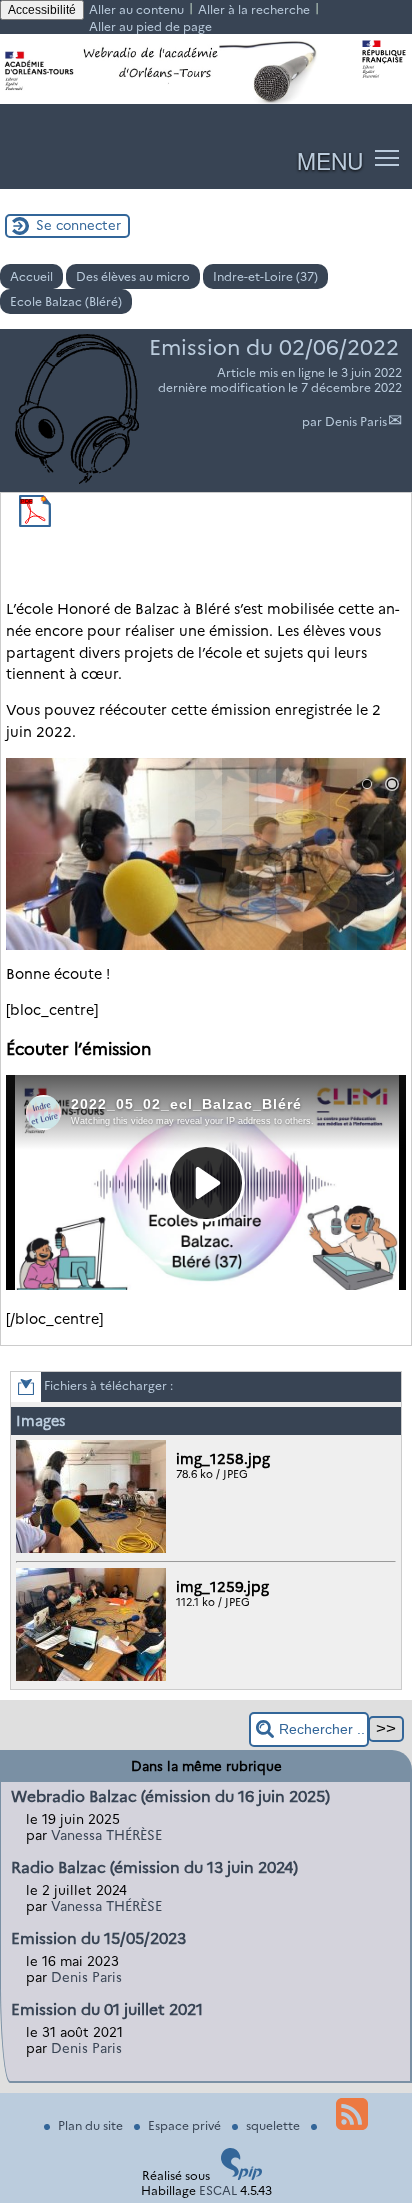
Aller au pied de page (150, 26)
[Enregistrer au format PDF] (35, 522)
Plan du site (92, 2125)
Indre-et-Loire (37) (265, 276)
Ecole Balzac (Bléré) (66, 301)
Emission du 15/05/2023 (98, 1938)
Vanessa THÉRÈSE (106, 1835)
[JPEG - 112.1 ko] (93, 1676)
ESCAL (218, 2190)
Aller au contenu (136, 9)
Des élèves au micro (133, 276)
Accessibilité (42, 10)
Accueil (31, 276)
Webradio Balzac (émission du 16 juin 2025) (170, 1796)
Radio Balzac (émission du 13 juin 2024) (154, 1867)
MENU (330, 160)
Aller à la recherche (254, 9)
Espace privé (186, 2125)
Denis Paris (356, 421)
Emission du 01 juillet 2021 (107, 2009)
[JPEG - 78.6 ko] (93, 1548)
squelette (274, 2125)
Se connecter (78, 225)
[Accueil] (206, 99)
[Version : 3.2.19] (242, 2175)
